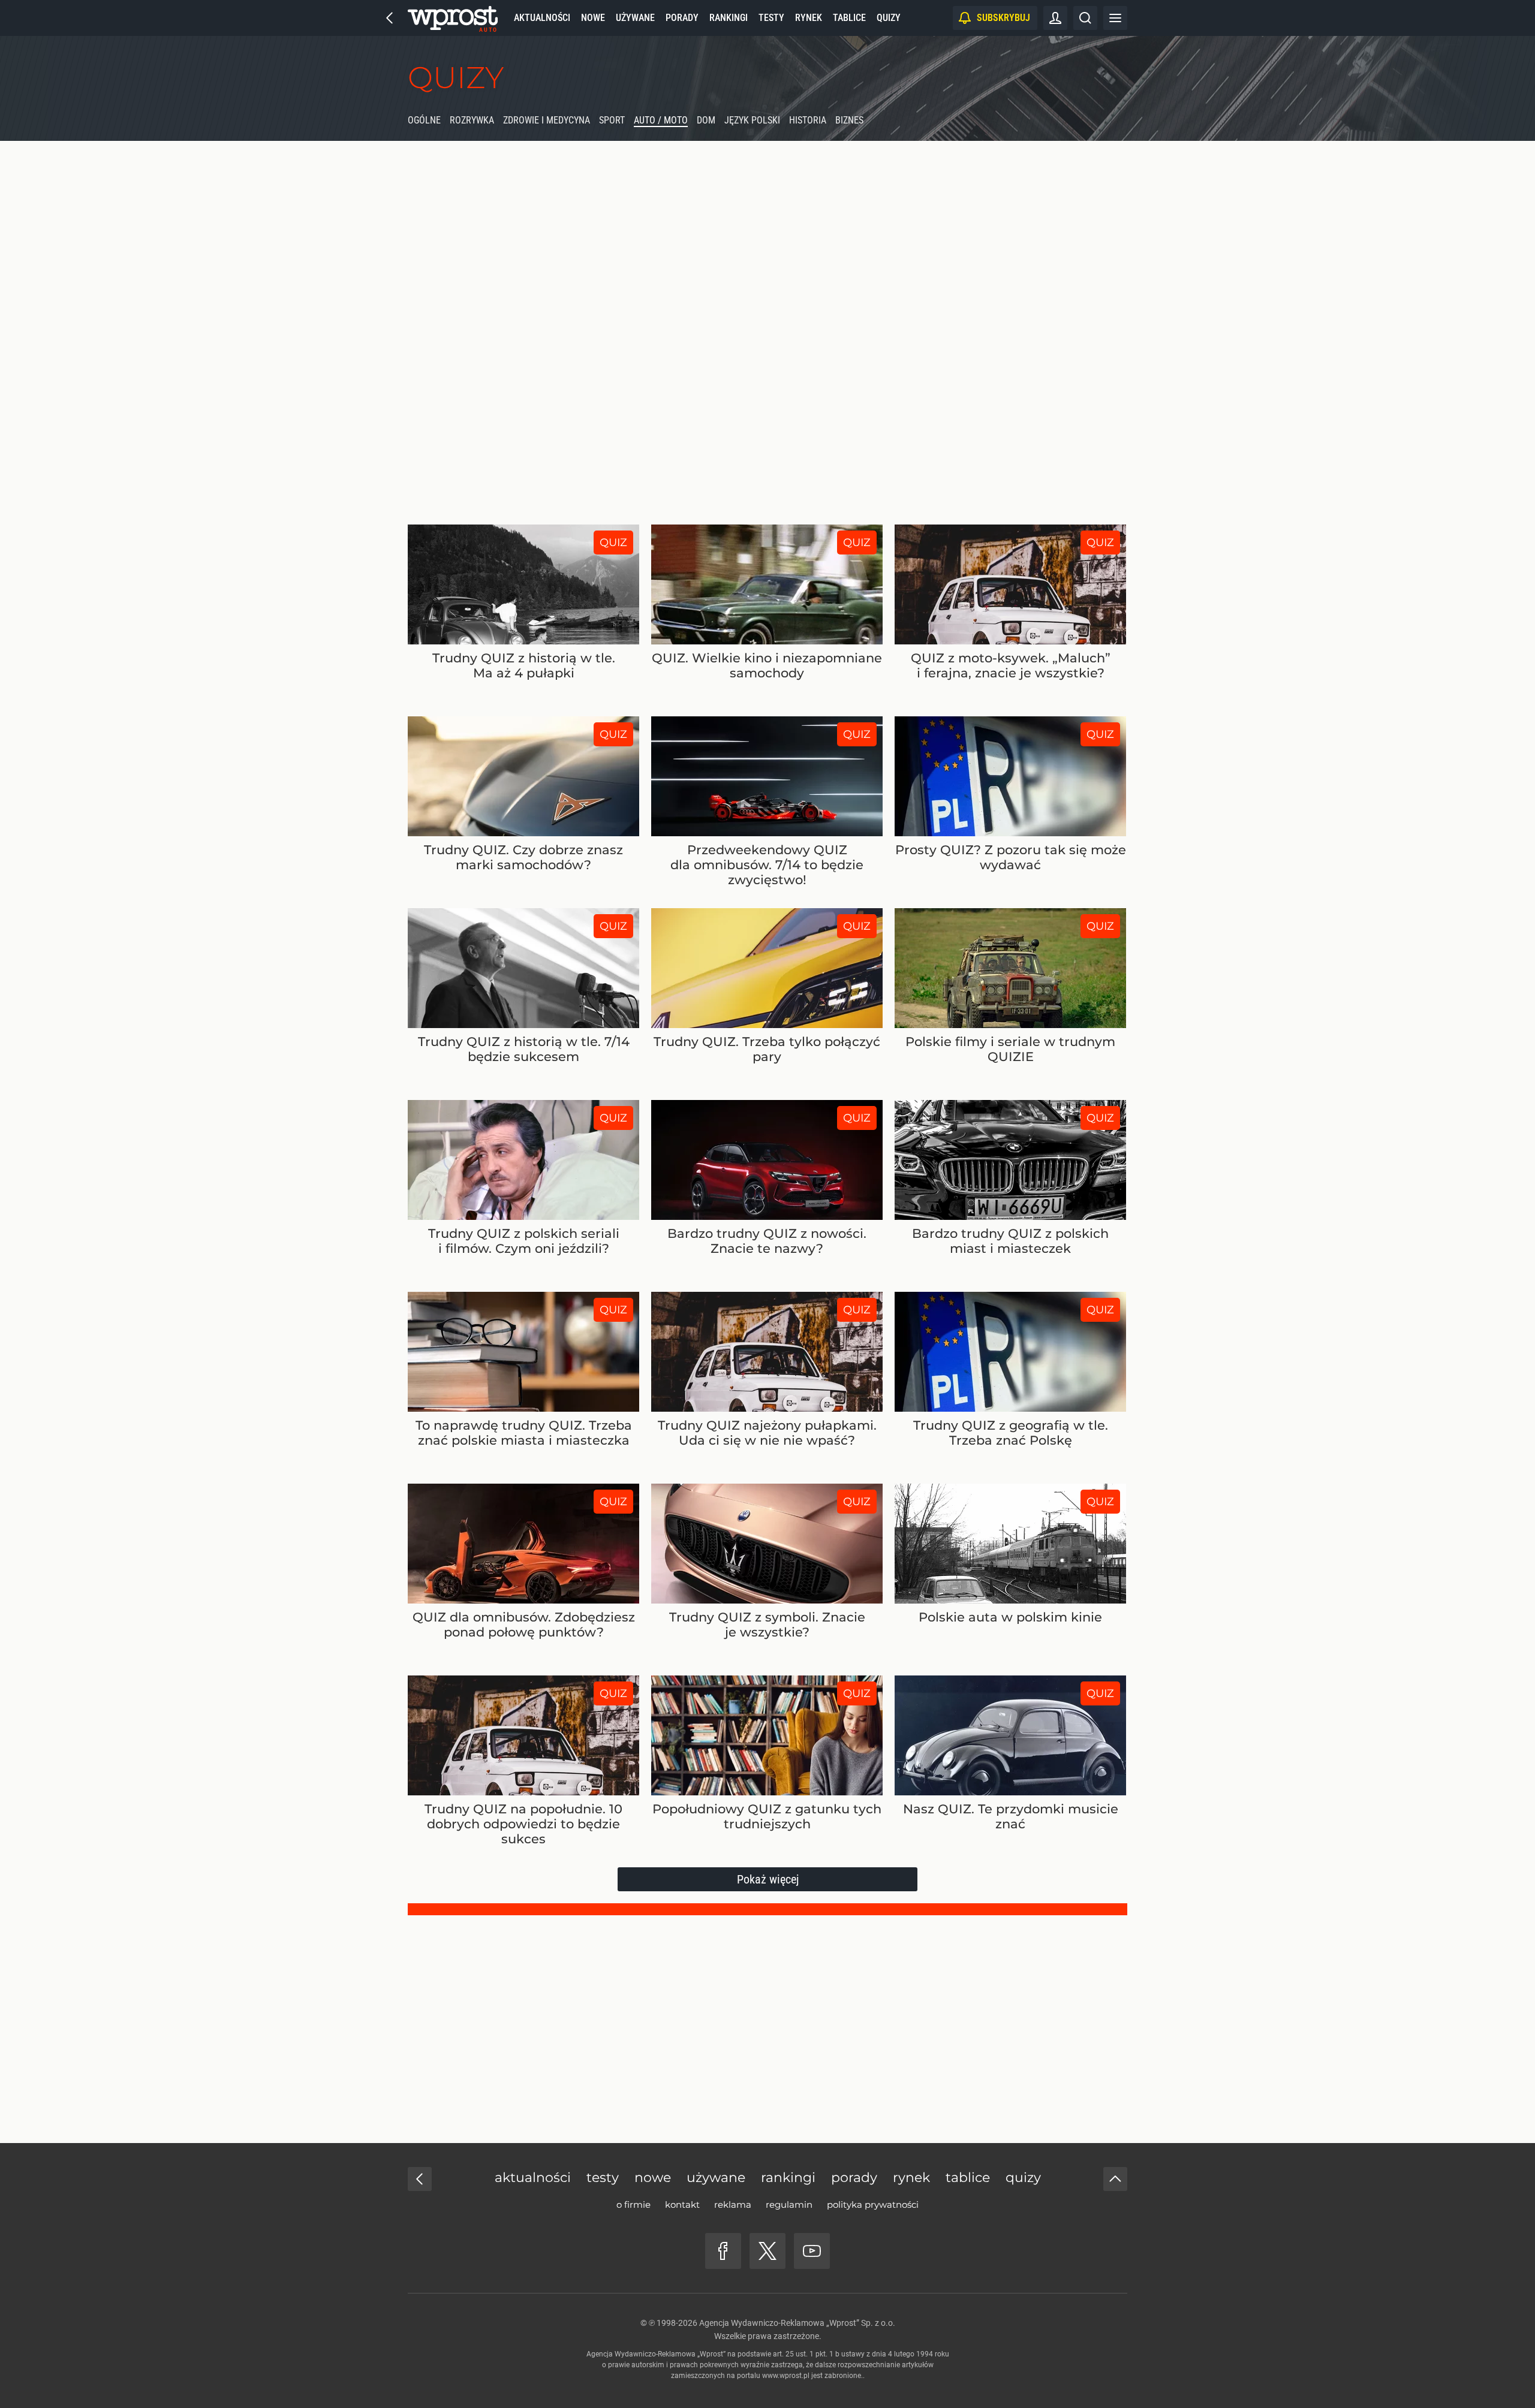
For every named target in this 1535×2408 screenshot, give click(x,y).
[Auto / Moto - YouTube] (812, 2251)
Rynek (809, 18)
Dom (706, 120)
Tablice (849, 18)
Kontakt (682, 2204)
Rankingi (729, 18)
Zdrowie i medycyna (547, 120)
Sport (612, 120)
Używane (635, 18)
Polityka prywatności (873, 2204)
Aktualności (542, 18)
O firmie (633, 2204)
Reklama (733, 2204)
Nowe (593, 18)
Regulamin (789, 2204)
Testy (771, 18)
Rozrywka (472, 120)
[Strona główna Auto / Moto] (453, 18)
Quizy (889, 18)
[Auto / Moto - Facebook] (723, 2251)
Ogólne (424, 120)
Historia (808, 120)
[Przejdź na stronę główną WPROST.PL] (390, 18)
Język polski (752, 120)
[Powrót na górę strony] (1115, 2179)
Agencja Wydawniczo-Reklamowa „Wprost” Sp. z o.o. (797, 2323)
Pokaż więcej (768, 1879)
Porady (682, 18)
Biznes (849, 120)
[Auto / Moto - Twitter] (767, 2251)
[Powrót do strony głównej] (420, 2179)
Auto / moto (661, 120)
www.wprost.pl (786, 2376)
